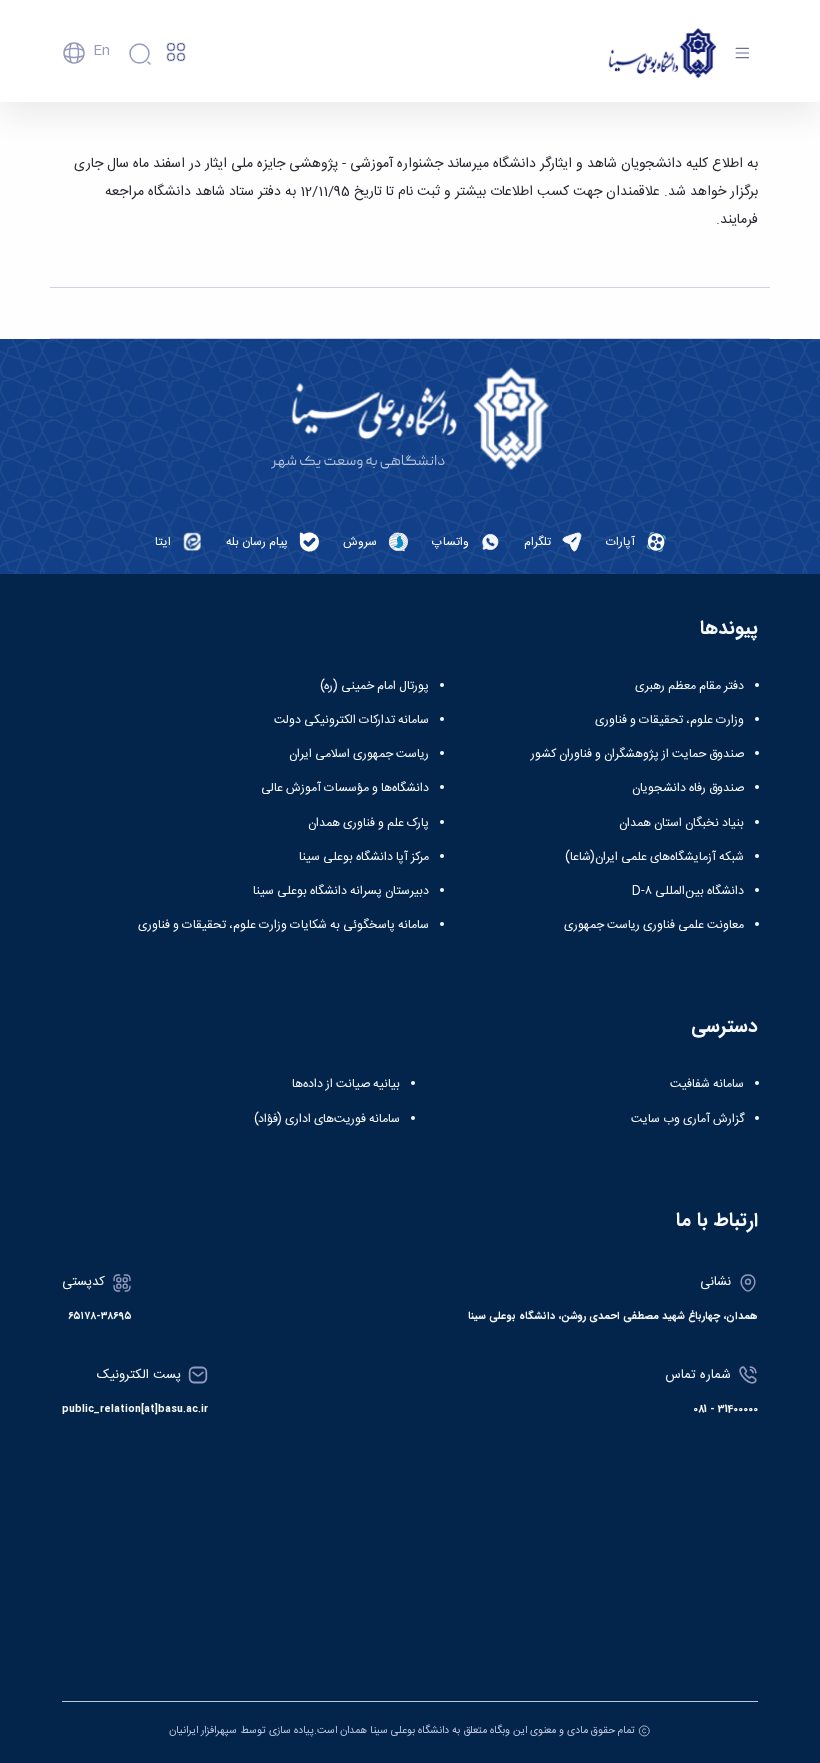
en (101, 51)
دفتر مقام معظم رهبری (689, 686)
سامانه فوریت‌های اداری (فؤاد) (327, 1119)
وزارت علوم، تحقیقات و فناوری (669, 720)
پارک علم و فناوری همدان (368, 823)
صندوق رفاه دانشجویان (688, 788)
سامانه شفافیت (707, 1084)
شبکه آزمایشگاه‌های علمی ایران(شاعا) (654, 857)
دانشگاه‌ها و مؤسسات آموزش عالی (345, 788)
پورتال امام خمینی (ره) (374, 686)
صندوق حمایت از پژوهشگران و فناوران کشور (637, 754)
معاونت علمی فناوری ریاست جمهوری (654, 925)
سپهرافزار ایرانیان (203, 1730)
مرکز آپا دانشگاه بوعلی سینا (364, 857)
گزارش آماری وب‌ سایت (687, 1119)
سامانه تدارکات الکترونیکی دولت (351, 720)
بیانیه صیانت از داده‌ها (346, 1084)
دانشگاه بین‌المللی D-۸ (688, 891)
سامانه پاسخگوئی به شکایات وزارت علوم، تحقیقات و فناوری (283, 925)
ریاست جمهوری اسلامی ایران (359, 754)
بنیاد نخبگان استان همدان (681, 823)
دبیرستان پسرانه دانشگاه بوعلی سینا (341, 891)
